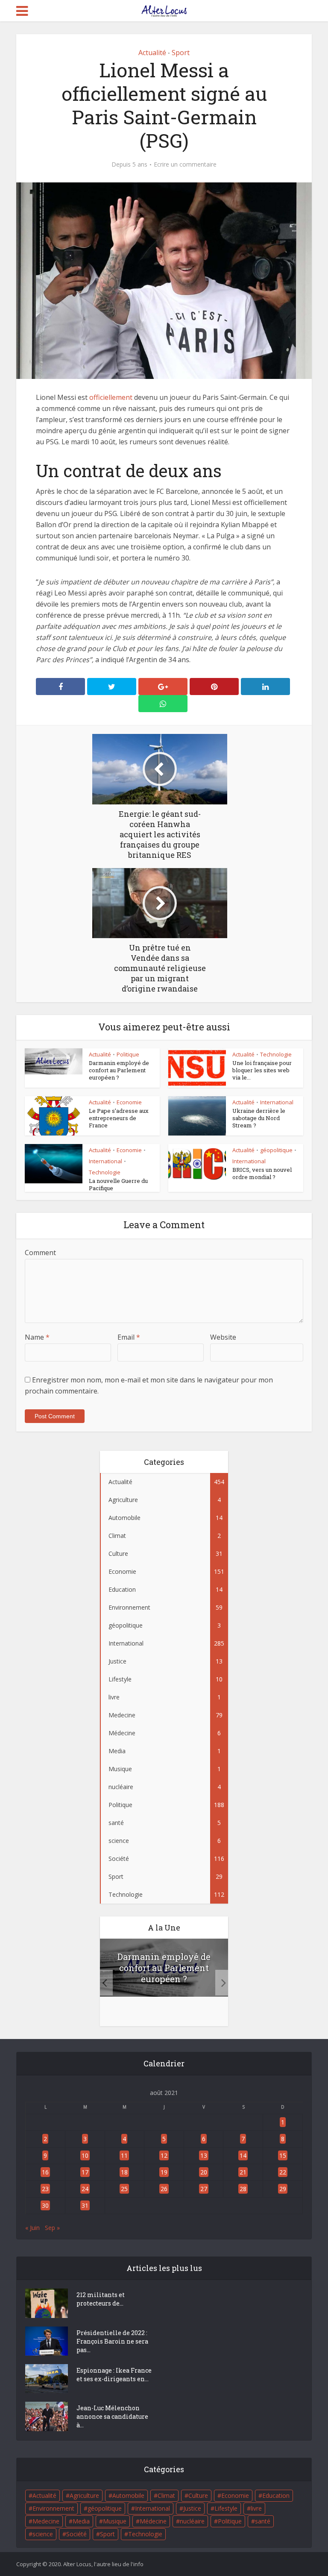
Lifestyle (226, 2508)
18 (124, 2172)
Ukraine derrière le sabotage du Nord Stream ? (259, 1118)
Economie (129, 1102)
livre (256, 2508)
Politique (128, 1054)
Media (81, 2521)
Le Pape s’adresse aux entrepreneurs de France (119, 1118)
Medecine (46, 2521)
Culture (198, 2495)
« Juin (32, 2228)
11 (124, 2155)
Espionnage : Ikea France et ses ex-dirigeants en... (114, 2375)
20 (204, 2172)
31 (85, 2205)
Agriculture (84, 2495)
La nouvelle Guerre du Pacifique (118, 1184)
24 (85, 2189)
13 (204, 2155)
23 (45, 2189)
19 (164, 2172)
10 (85, 2155)
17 (85, 2172)
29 (283, 2189)
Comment (40, 1253)
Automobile (128, 2495)
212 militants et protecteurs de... (101, 2299)
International (277, 1102)
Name (37, 1337)
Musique (115, 2521)
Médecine (153, 2521)
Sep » (52, 2228)
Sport (181, 53)
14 (243, 2155)
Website (223, 1337)
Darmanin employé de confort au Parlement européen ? (119, 1070)
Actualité (152, 53)
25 (124, 2189)
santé (263, 2521)
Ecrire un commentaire (185, 164)
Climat (166, 2495)
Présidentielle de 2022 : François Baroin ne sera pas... (112, 2341)
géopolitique (276, 1150)
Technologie (276, 1054)
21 (243, 2172)
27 (204, 2189)
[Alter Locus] (164, 9)
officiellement (111, 397)
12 (164, 2155)
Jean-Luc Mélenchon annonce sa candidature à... (112, 2416)
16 (45, 2172)
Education (276, 2495)
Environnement (53, 2508)
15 (283, 2155)
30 (45, 2205)
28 (243, 2189)
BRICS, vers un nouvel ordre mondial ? (262, 1173)
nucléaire (192, 2521)
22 (283, 2172)
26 (164, 2189)
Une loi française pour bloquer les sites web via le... (262, 1070)
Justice (192, 2508)
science (43, 2534)
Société (76, 2534)
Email (129, 1337)
